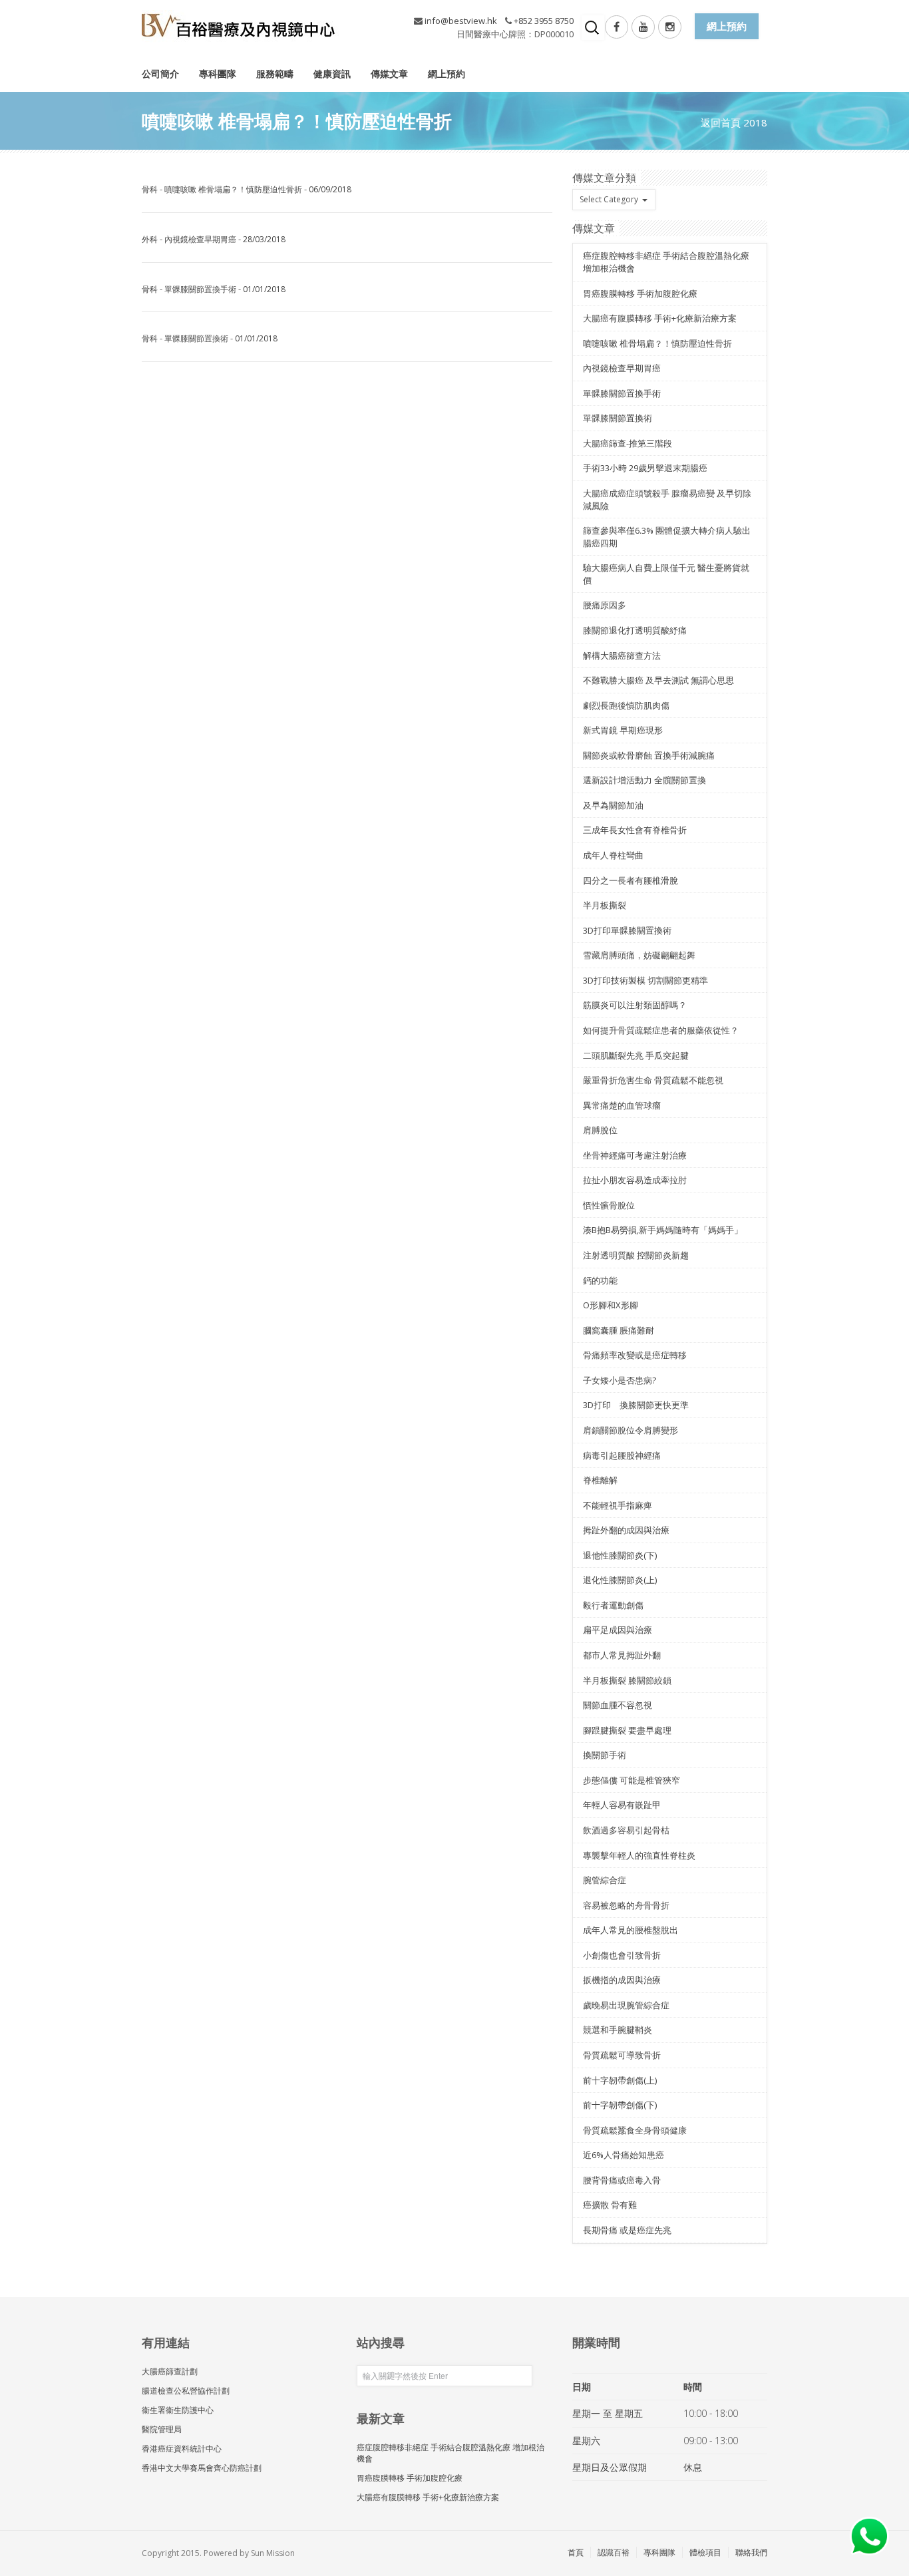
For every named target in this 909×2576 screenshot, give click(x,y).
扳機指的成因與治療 (622, 1980)
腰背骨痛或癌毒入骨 (622, 2180)
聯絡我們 (751, 2552)
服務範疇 (275, 74)
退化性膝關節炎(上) (620, 1580)
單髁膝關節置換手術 (200, 289)
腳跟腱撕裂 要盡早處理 (627, 1730)
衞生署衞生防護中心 (178, 2410)
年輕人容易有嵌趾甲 (622, 1805)
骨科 (150, 189)
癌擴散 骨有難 (610, 2205)
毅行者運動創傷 (613, 1605)
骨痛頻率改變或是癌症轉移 (635, 1355)
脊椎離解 (600, 1480)
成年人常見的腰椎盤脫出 (631, 1930)
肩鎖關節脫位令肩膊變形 (631, 1430)
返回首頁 (721, 122)
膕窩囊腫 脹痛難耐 (619, 1330)
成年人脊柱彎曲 (613, 855)
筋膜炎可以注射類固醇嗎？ (635, 1005)
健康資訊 (332, 74)
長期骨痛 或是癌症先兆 (627, 2230)
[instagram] (670, 27)
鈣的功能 (600, 1280)
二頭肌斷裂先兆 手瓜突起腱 (636, 1055)
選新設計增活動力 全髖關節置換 (644, 780)
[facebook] (617, 27)
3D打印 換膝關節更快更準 (636, 1405)
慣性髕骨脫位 (609, 1205)
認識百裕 (614, 2552)
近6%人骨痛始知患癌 (624, 2155)
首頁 (576, 2552)
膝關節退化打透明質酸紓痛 (635, 630)
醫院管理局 (162, 2429)
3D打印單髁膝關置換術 (627, 930)
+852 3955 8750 (544, 21)
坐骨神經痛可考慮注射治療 (635, 1155)
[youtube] (643, 27)
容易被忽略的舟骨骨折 (626, 1905)
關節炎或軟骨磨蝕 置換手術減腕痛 (649, 755)
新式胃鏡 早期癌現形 (623, 730)
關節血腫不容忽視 (618, 1705)
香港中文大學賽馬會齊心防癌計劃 (202, 2468)
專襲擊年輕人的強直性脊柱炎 (639, 1855)
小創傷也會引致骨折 (622, 1955)
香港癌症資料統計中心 (182, 2449)
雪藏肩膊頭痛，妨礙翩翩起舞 (639, 955)
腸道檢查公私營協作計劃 (186, 2391)
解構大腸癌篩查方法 (622, 655)
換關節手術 (605, 1755)
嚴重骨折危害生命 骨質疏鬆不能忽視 (653, 1080)
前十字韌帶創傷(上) (620, 2080)
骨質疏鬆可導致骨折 (622, 2055)
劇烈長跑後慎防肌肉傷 (626, 705)
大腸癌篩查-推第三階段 (628, 443)
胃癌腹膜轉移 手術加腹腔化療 (640, 293)
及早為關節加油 (613, 805)
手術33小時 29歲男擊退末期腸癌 (645, 468)
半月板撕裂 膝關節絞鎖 (627, 1680)
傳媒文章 (389, 74)
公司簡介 (160, 74)
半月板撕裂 (605, 905)
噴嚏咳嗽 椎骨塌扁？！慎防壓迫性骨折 (233, 189)
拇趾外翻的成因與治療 (626, 1530)
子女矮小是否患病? (620, 1380)
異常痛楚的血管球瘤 (622, 1105)
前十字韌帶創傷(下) (620, 2105)
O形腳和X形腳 (611, 1305)
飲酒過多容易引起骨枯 (626, 1830)
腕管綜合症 (605, 1880)
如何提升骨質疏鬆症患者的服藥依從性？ (661, 1030)
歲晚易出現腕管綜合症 (626, 2005)
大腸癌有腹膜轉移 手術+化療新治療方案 (660, 318)
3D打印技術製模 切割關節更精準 (645, 980)
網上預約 (447, 74)
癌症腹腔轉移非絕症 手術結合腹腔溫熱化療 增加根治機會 (451, 2453)
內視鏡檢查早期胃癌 (200, 239)
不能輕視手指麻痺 (618, 1505)
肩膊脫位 (600, 1130)
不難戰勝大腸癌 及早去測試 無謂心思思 (658, 680)
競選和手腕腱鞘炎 (618, 2030)
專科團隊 (218, 74)
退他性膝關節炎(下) (620, 1555)
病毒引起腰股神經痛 (622, 1455)
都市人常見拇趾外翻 (622, 1655)
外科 (150, 239)
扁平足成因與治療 (618, 1630)
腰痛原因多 (605, 605)
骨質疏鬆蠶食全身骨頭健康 (635, 2130)
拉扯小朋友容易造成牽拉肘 (635, 1180)
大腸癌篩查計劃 (170, 2371)
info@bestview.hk (461, 21)
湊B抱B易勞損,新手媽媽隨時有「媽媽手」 (663, 1230)
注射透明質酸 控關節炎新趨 (636, 1255)
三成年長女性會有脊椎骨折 (635, 830)
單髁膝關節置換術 (196, 338)
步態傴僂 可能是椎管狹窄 (632, 1780)
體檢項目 (705, 2552)
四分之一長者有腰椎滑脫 (631, 880)
